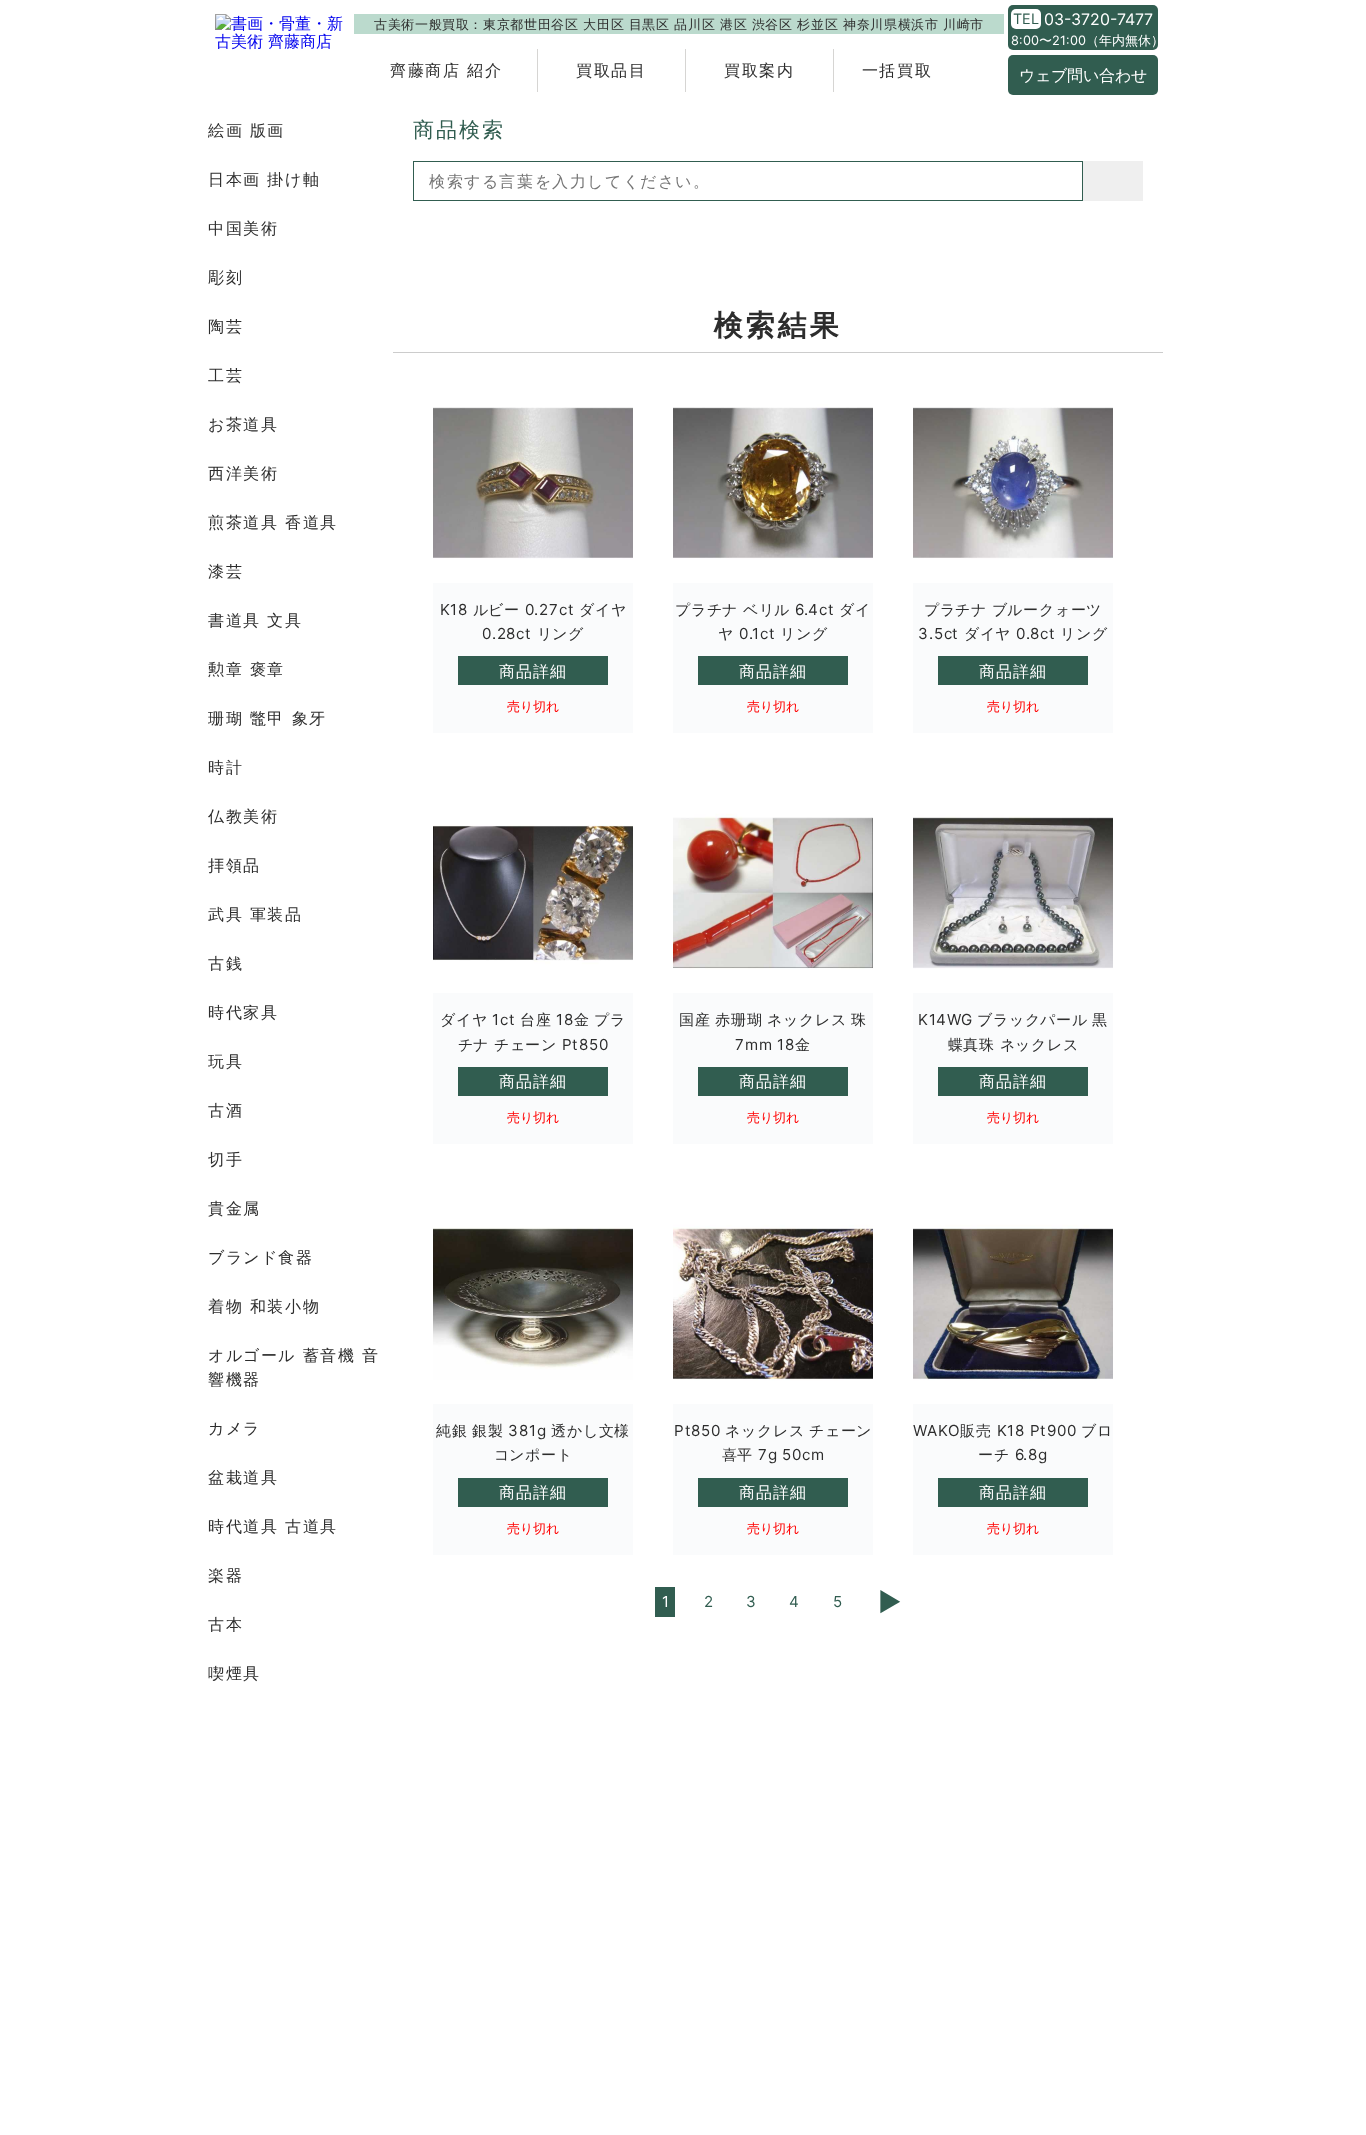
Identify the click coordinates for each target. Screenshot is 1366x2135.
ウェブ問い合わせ (1083, 75)
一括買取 (897, 70)
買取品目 (611, 70)
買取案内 (759, 70)
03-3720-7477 (1098, 19)
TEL (1026, 18)
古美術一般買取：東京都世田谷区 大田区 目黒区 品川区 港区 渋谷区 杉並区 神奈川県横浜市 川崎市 (679, 24)
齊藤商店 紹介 (446, 70)
